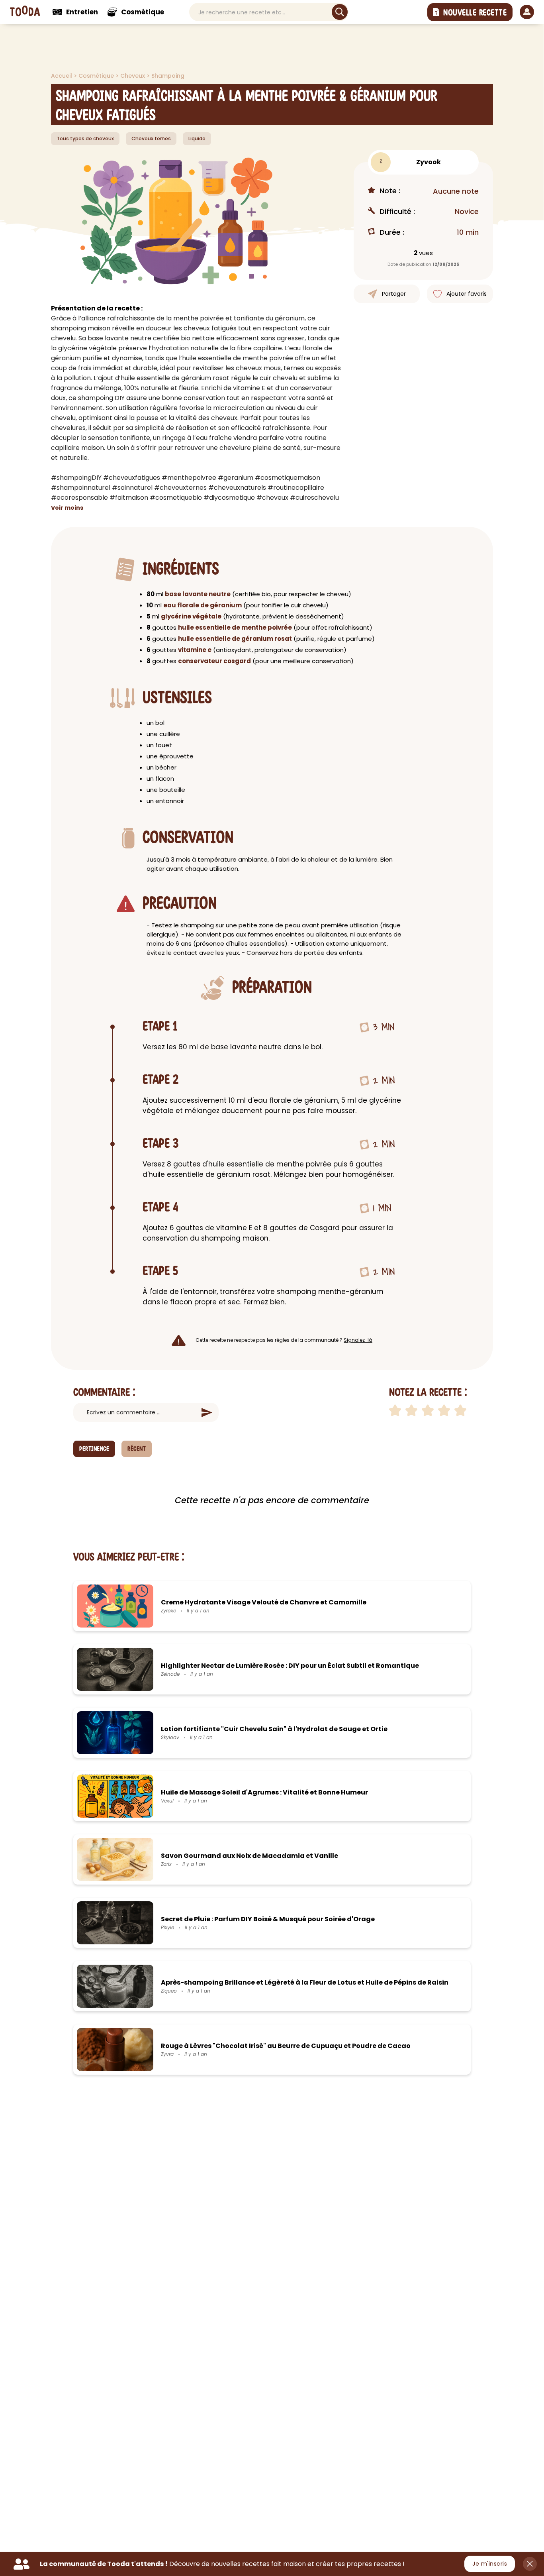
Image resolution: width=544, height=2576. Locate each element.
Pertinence (94, 1449)
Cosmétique (97, 76)
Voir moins (67, 508)
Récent (137, 1449)
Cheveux (133, 76)
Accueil (62, 76)
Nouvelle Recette (475, 13)
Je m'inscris (490, 2564)
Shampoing (168, 76)
